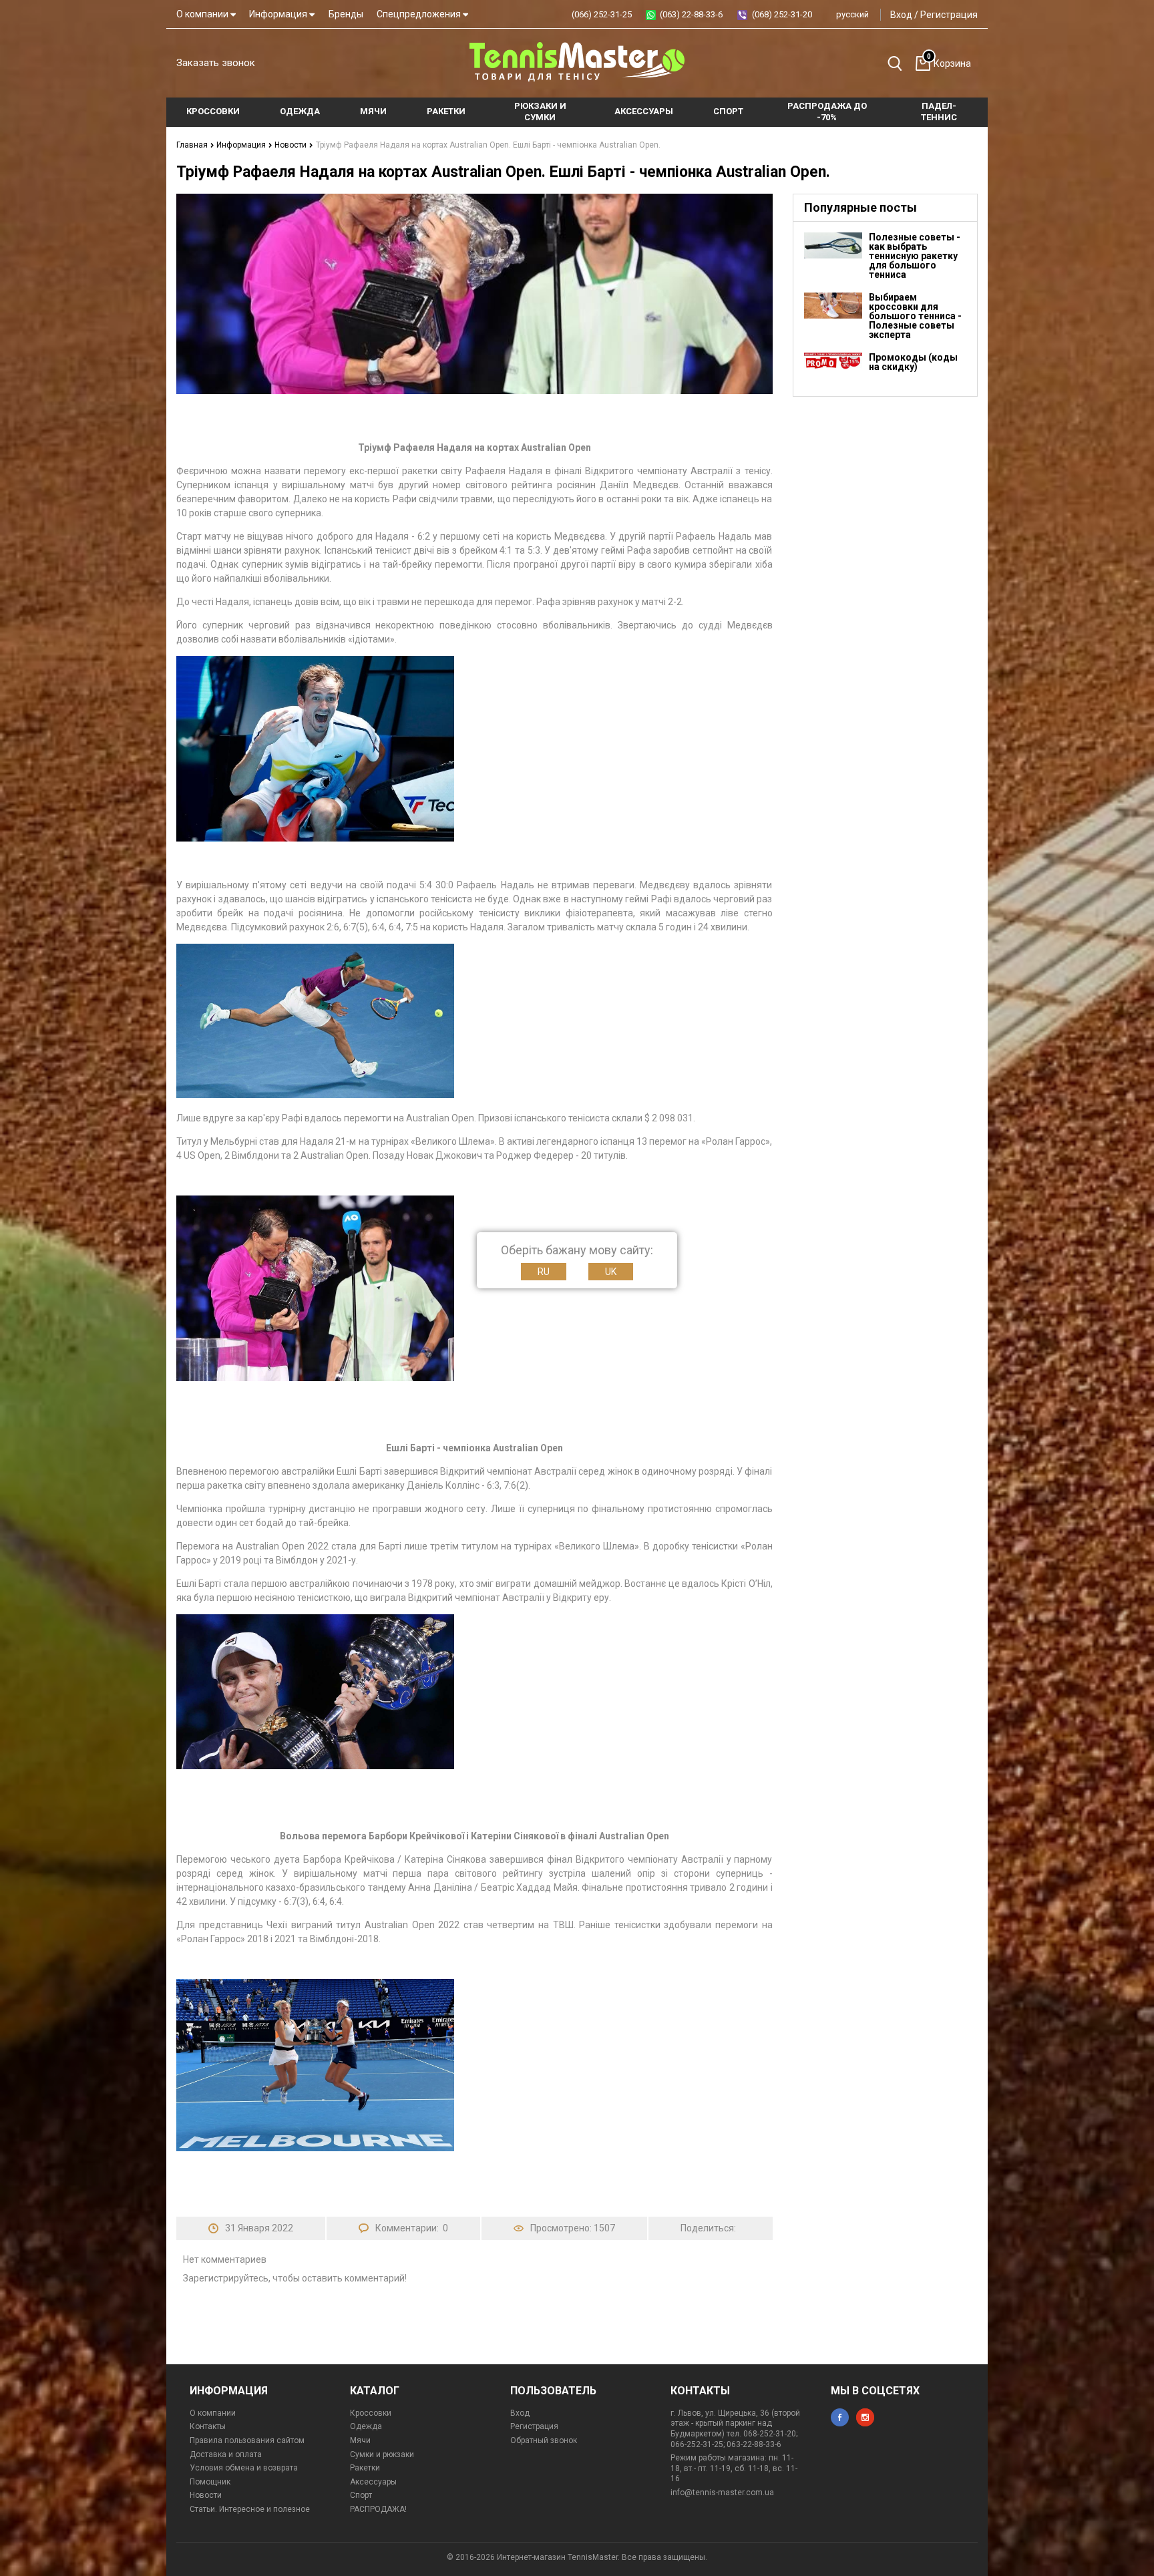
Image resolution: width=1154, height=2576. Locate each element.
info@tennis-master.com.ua (722, 2493)
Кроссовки (371, 2413)
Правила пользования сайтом (247, 2440)
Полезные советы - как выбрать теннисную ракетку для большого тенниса (915, 256)
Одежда (366, 2426)
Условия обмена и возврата (244, 2468)
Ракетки (365, 2468)
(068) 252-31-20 (782, 14)
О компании (203, 14)
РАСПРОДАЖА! (378, 2509)
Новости (292, 145)
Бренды (346, 14)
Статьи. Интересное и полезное (250, 2509)
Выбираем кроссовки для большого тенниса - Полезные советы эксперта (915, 316)
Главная (193, 145)
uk (611, 1272)
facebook (840, 2417)
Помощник (210, 2482)
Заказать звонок (216, 63)
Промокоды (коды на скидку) (913, 362)
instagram (865, 2417)
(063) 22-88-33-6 (691, 14)
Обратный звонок (544, 2440)
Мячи (360, 2440)
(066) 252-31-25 (602, 14)
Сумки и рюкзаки (382, 2454)
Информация (279, 14)
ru (544, 1272)
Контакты (208, 2426)
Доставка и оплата (226, 2454)
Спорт (361, 2495)
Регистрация (949, 15)
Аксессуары (373, 2482)
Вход (901, 15)
